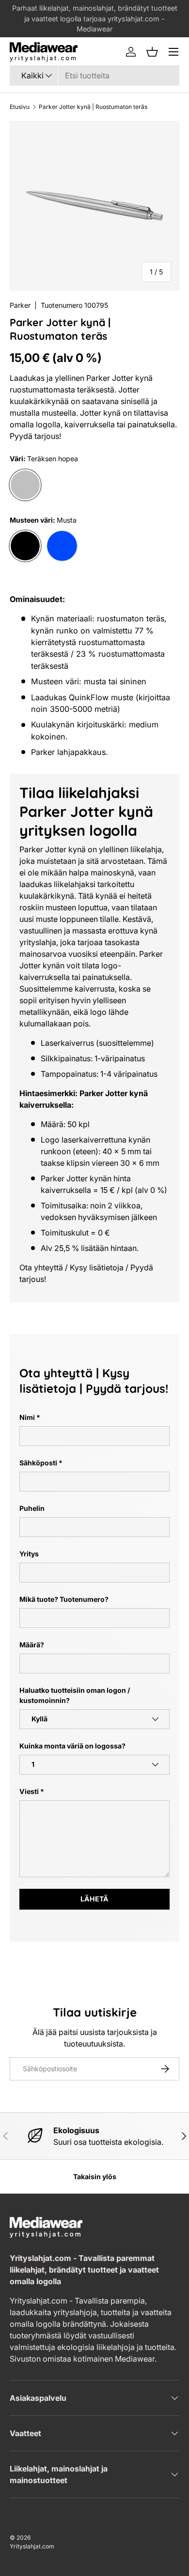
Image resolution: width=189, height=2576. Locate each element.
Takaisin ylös (95, 2177)
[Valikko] (173, 52)
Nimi (27, 1417)
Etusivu (20, 107)
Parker (20, 305)
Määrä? (32, 1645)
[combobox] (94, 75)
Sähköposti (38, 1463)
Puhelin (32, 1508)
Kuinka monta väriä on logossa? (72, 1746)
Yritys (29, 1554)
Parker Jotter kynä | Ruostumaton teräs (93, 107)
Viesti (29, 1791)
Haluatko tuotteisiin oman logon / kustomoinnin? (75, 1695)
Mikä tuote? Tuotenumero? (64, 1599)
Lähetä (94, 1899)
